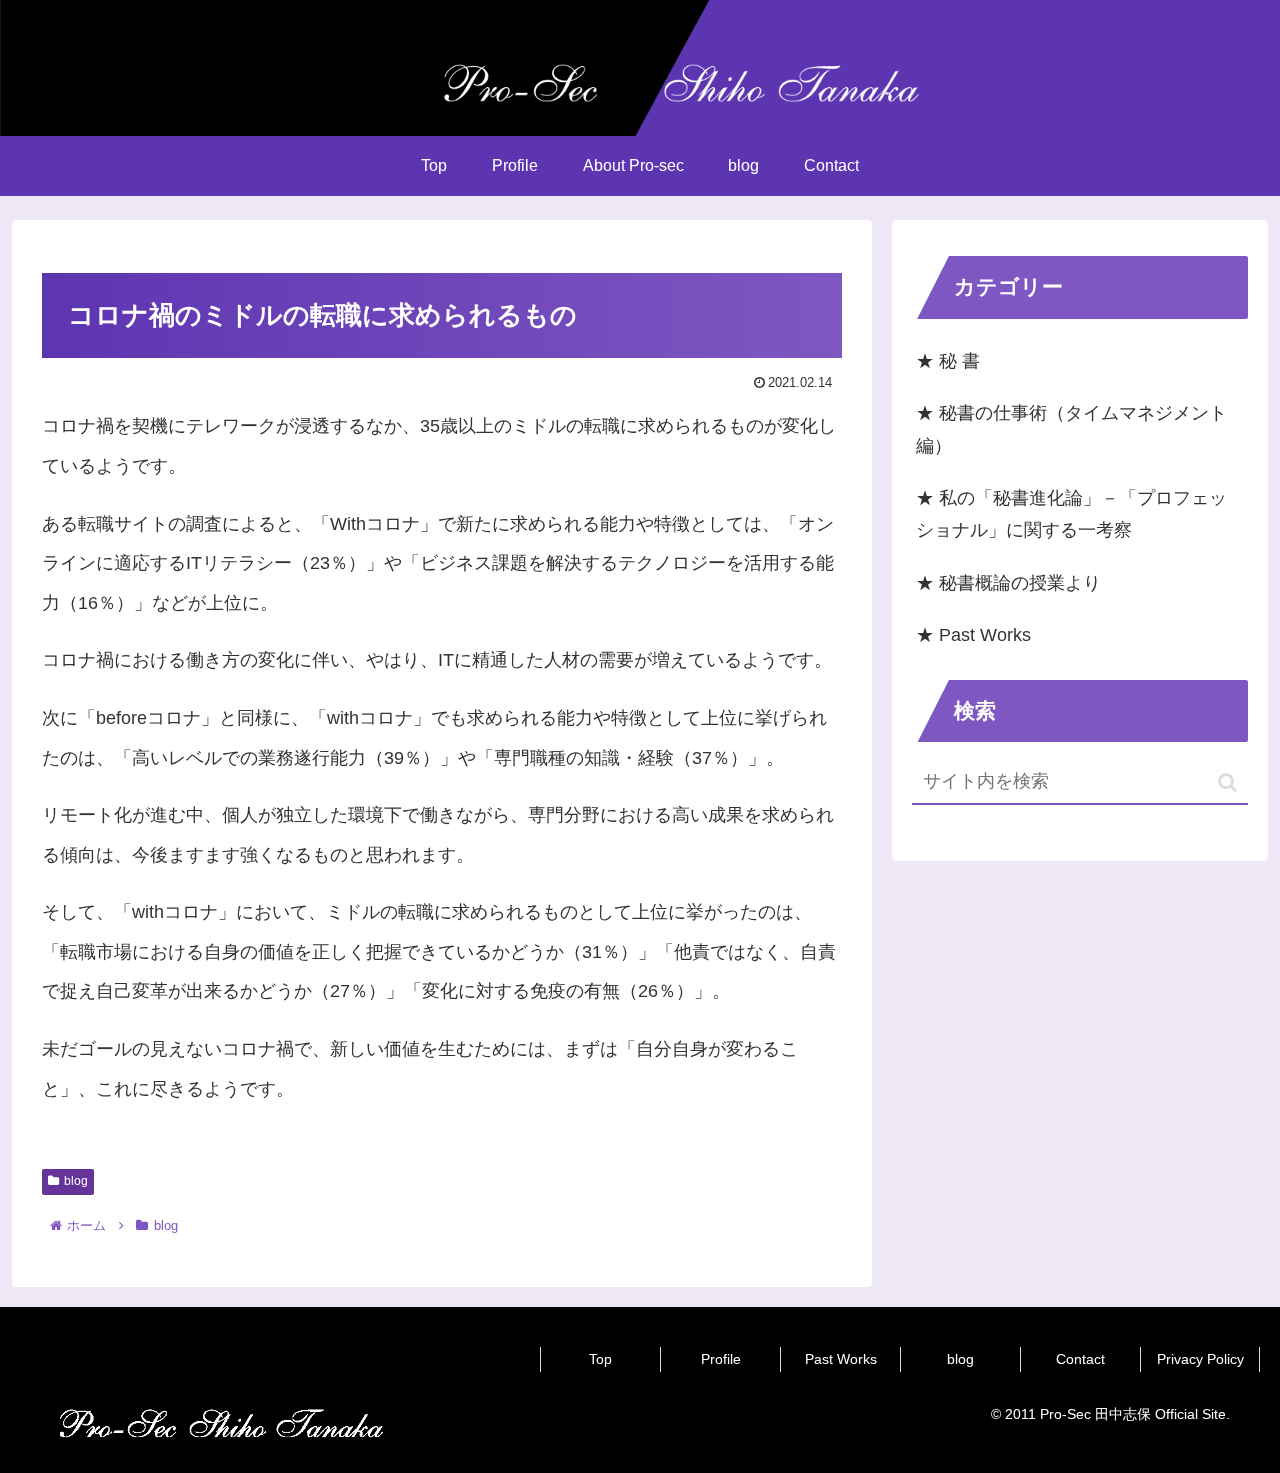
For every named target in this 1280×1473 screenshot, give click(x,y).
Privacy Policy (1200, 1359)
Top (600, 1359)
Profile (721, 1359)
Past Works (841, 1359)
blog (76, 1181)
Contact (1080, 1359)
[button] (1227, 782)
